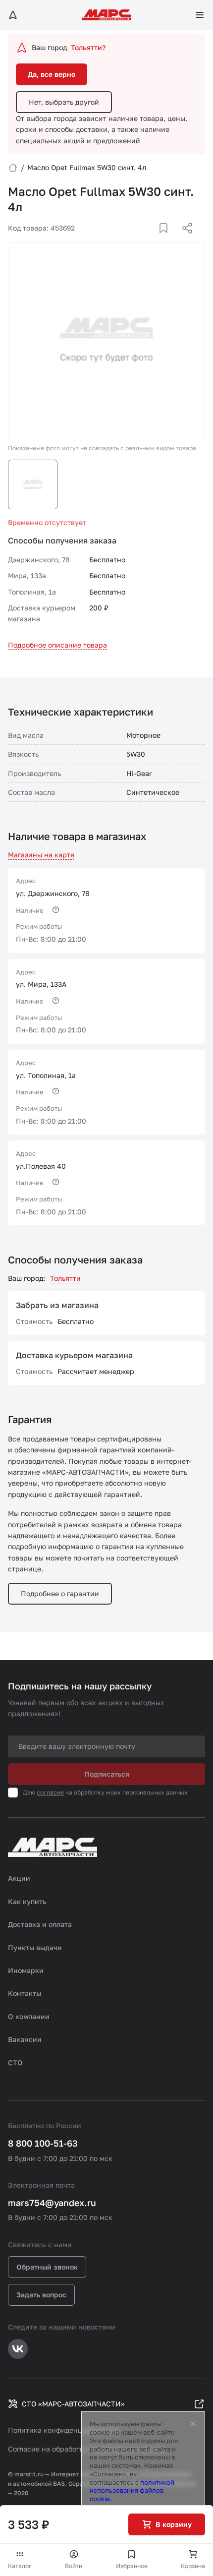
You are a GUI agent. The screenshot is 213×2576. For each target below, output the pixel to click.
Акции (19, 1878)
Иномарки (26, 1970)
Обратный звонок (47, 2267)
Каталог (20, 2566)
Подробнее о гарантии (60, 1593)
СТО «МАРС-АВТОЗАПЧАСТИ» (73, 2404)
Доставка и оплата (40, 1924)
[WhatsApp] (184, 240)
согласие (50, 1792)
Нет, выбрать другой (64, 102)
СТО (15, 2063)
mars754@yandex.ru (52, 2203)
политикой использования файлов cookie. (132, 2491)
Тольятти (65, 1278)
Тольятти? (88, 47)
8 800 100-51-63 (43, 2143)
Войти (74, 2566)
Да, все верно (52, 74)
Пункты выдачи (35, 1947)
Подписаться (107, 1774)
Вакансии (25, 2039)
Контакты (25, 1993)
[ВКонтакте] (152, 240)
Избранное (132, 2566)
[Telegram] (136, 240)
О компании (29, 2016)
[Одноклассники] (168, 240)
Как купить (27, 1901)
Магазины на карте (41, 855)
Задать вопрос (41, 2295)
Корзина (193, 2566)
